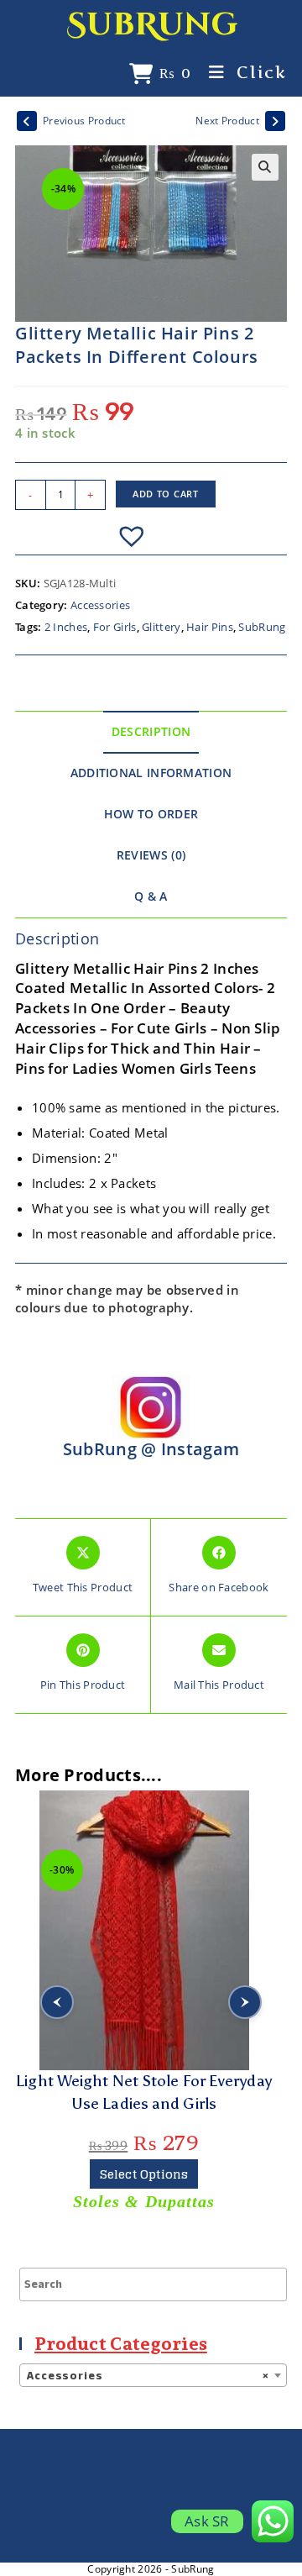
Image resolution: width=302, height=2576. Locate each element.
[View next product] (275, 121)
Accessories (100, 605)
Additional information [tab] (151, 773)
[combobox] (153, 2375)
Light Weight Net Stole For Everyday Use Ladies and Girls (144, 2092)
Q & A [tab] (151, 896)
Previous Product (84, 121)
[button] (265, 167)
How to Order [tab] (151, 814)
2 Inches (66, 627)
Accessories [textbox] (148, 2376)
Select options (144, 2174)
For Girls (115, 627)
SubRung (152, 25)
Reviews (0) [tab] (151, 855)
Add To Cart (166, 494)
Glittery (161, 627)
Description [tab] (151, 732)
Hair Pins (210, 627)
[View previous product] (27, 121)
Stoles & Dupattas (144, 2201)
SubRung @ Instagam (151, 1449)
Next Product (227, 121)
